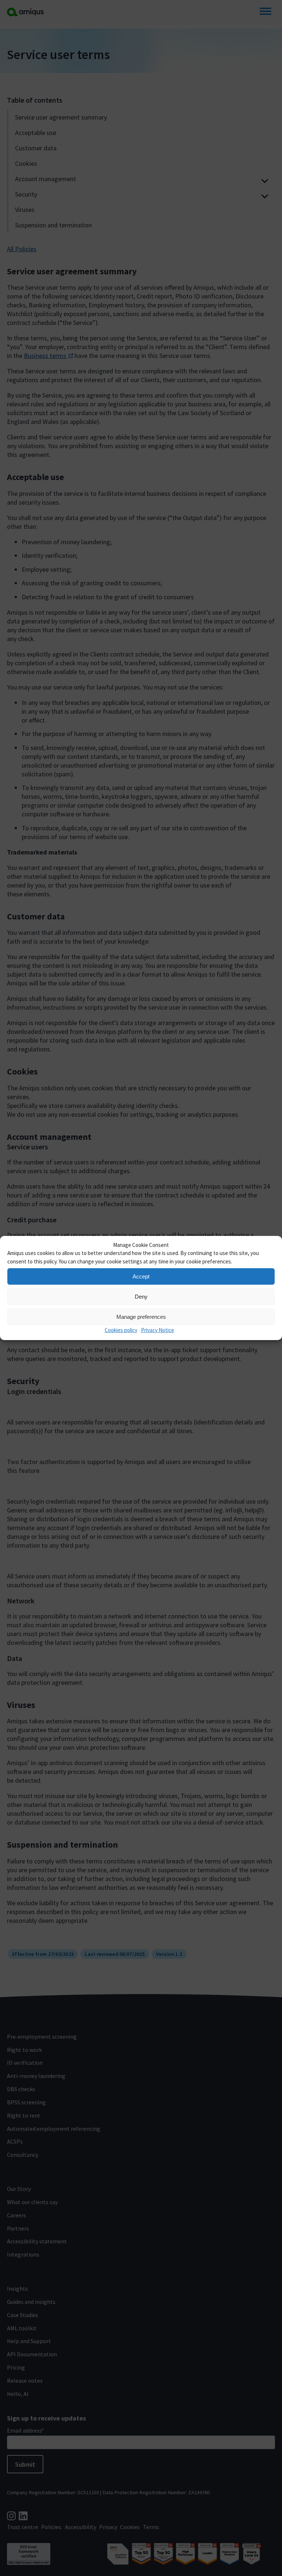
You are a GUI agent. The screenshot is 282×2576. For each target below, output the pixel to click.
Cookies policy (121, 1330)
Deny (141, 1297)
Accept (141, 1276)
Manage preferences (141, 1317)
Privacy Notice (158, 1330)
